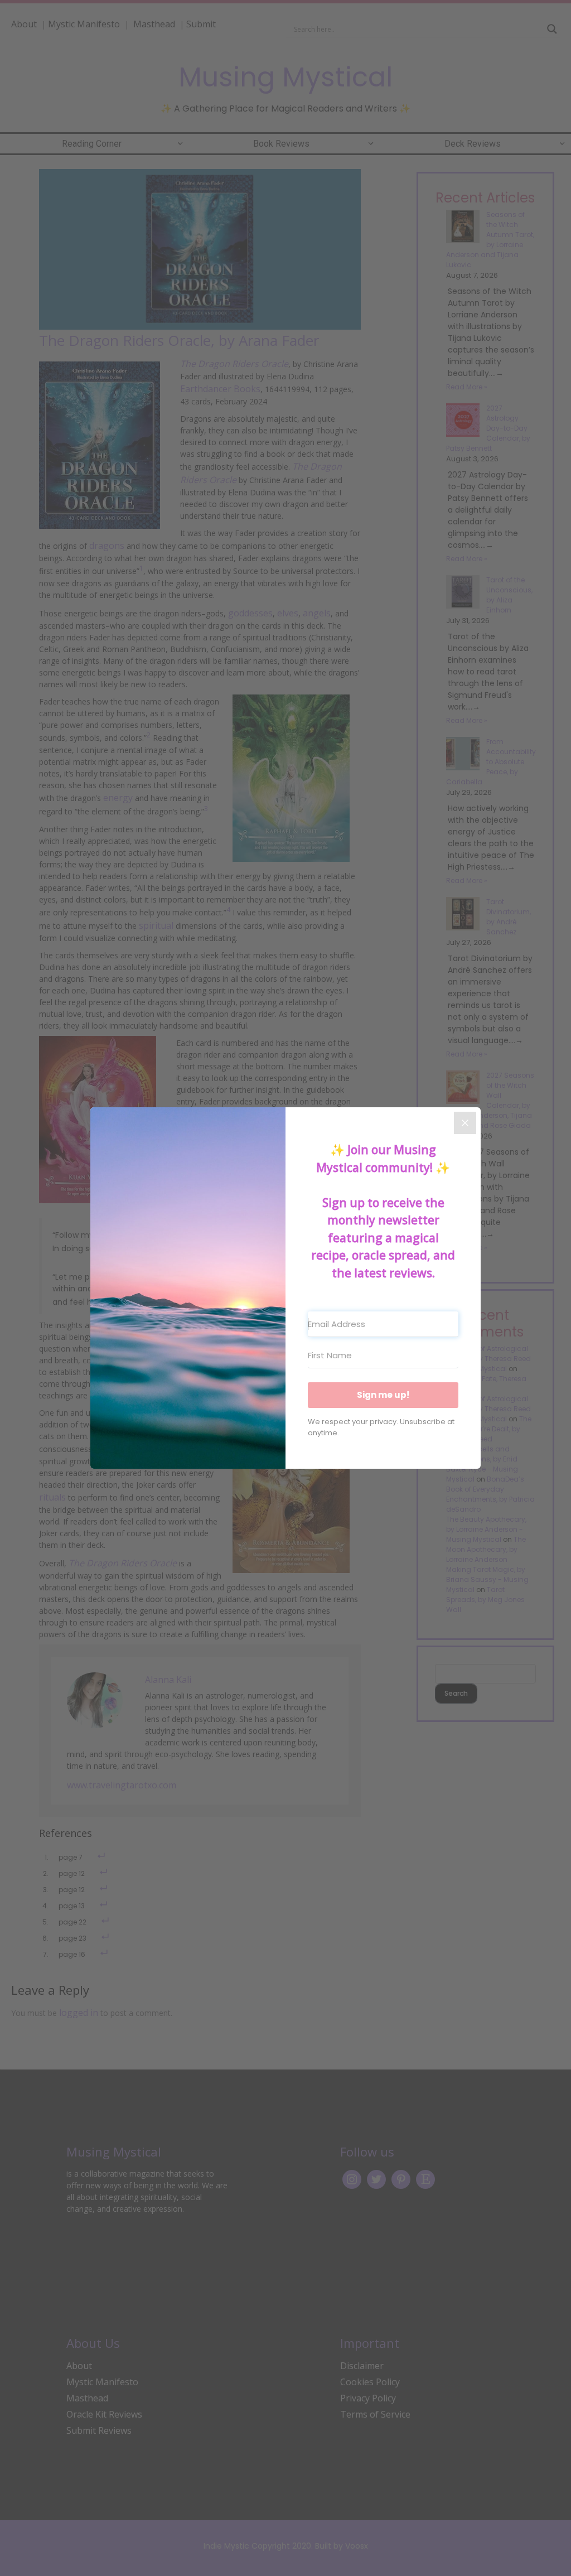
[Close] (465, 1123)
